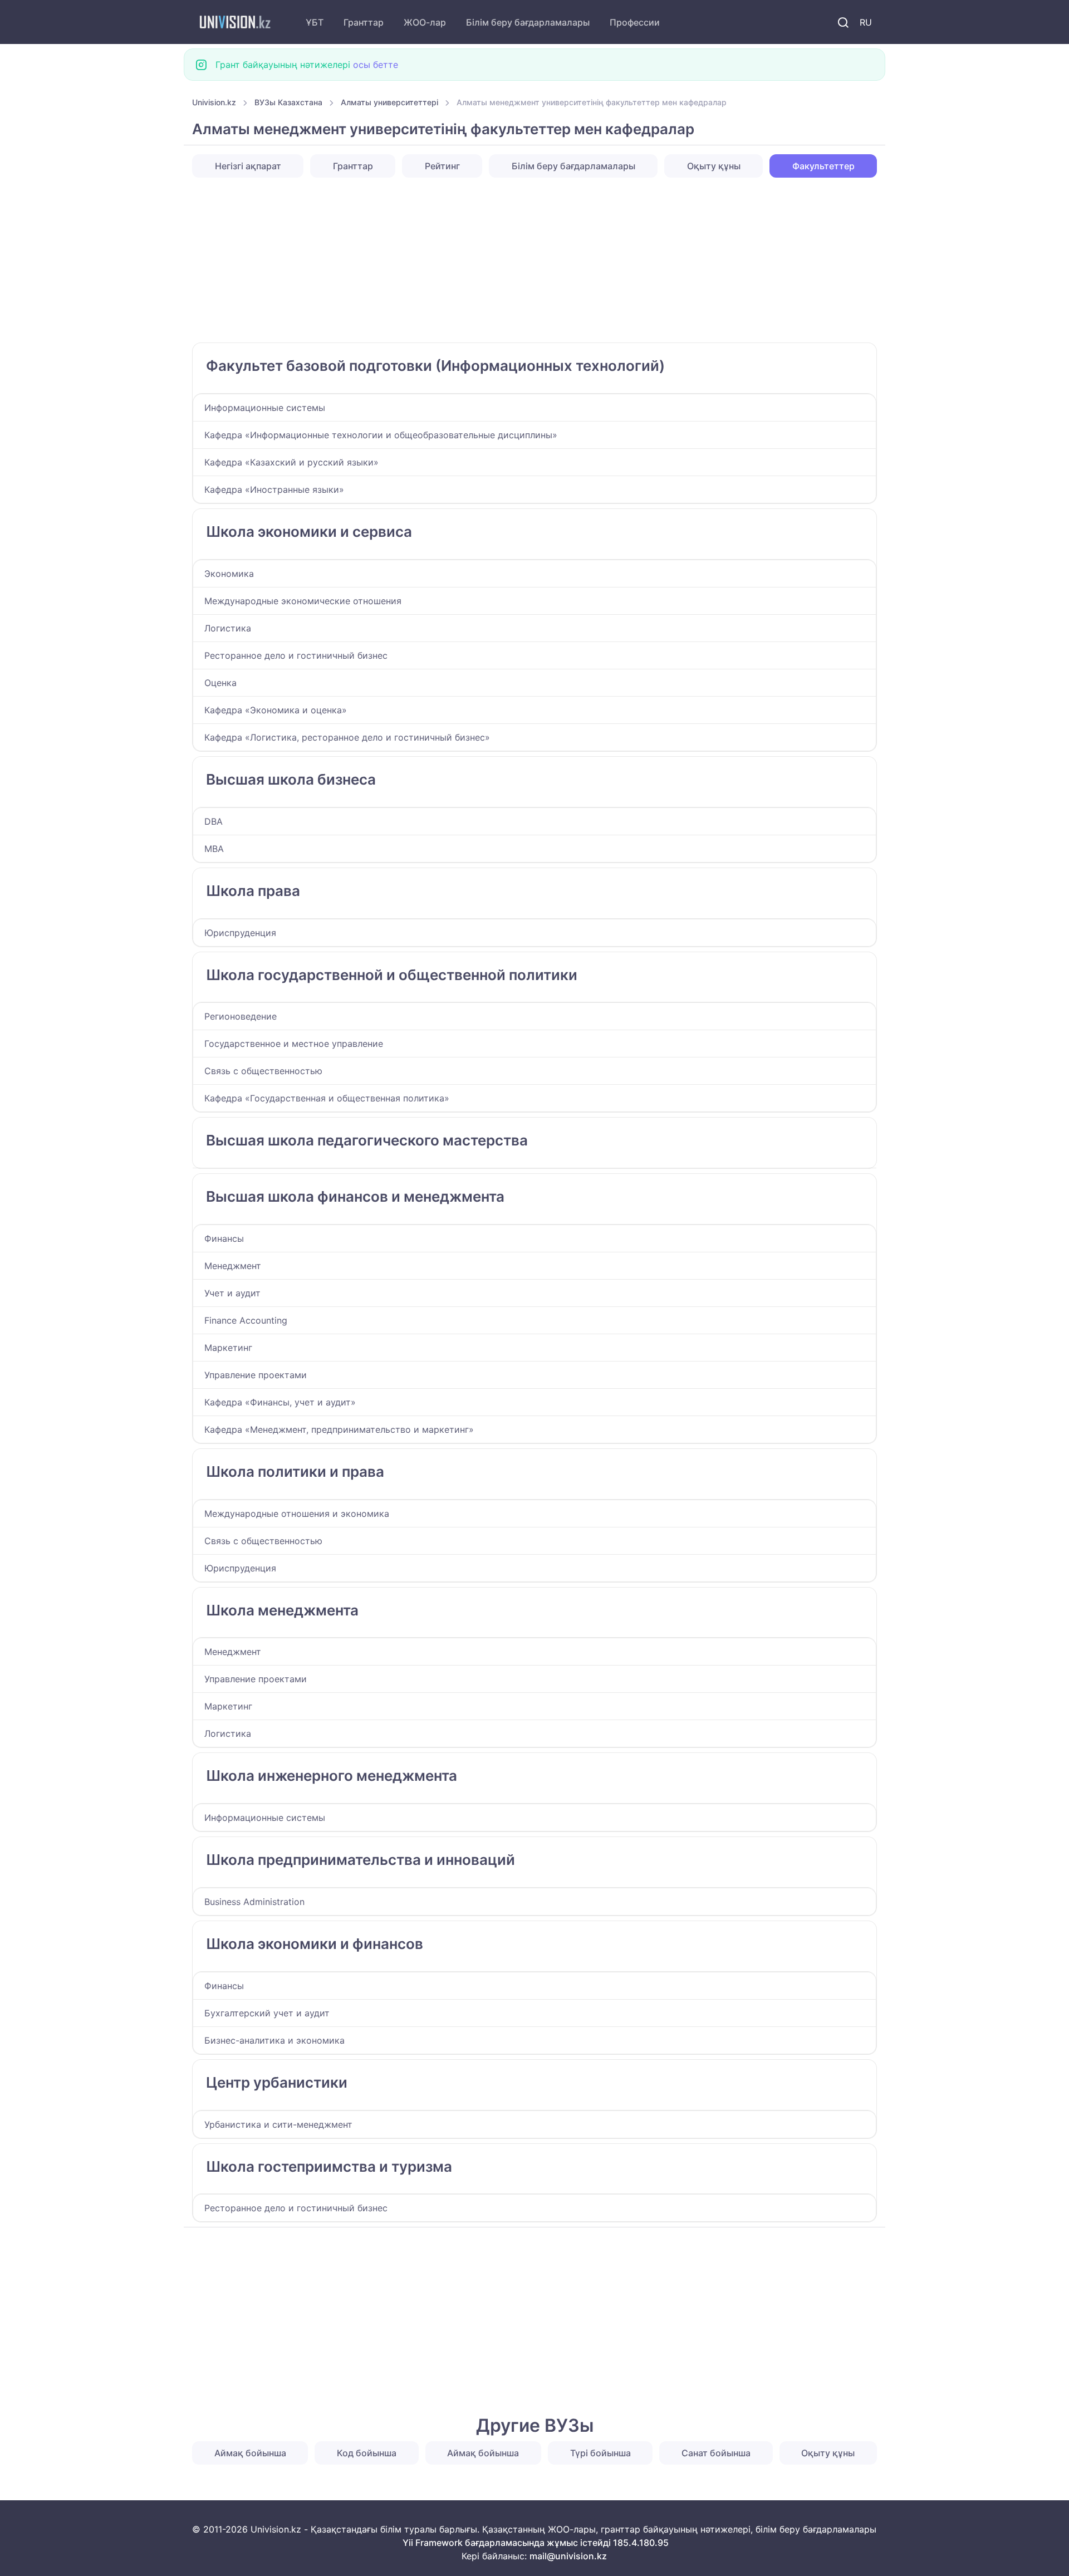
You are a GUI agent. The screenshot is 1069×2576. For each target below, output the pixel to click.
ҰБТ (315, 22)
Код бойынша (367, 2453)
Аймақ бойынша (250, 2453)
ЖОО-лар (425, 22)
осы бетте (376, 65)
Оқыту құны (714, 166)
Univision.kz (214, 102)
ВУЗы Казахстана (288, 102)
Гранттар (364, 22)
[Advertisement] (526, 260)
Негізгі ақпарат (248, 166)
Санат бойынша (716, 2453)
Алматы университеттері (389, 102)
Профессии (635, 22)
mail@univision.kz (568, 2556)
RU (866, 22)
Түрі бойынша (600, 2453)
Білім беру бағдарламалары (528, 22)
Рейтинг (442, 166)
